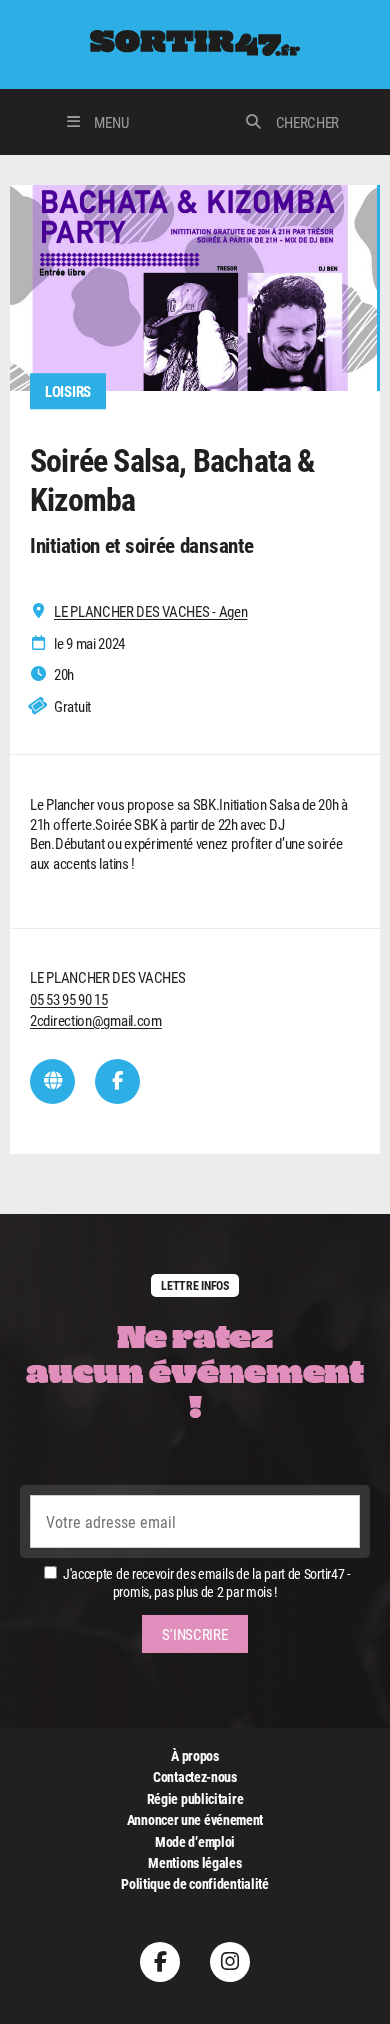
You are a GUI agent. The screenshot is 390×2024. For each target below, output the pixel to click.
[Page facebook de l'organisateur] (117, 1081)
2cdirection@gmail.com (96, 1020)
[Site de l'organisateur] (52, 1081)
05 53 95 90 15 (69, 999)
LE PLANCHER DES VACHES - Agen (150, 611)
